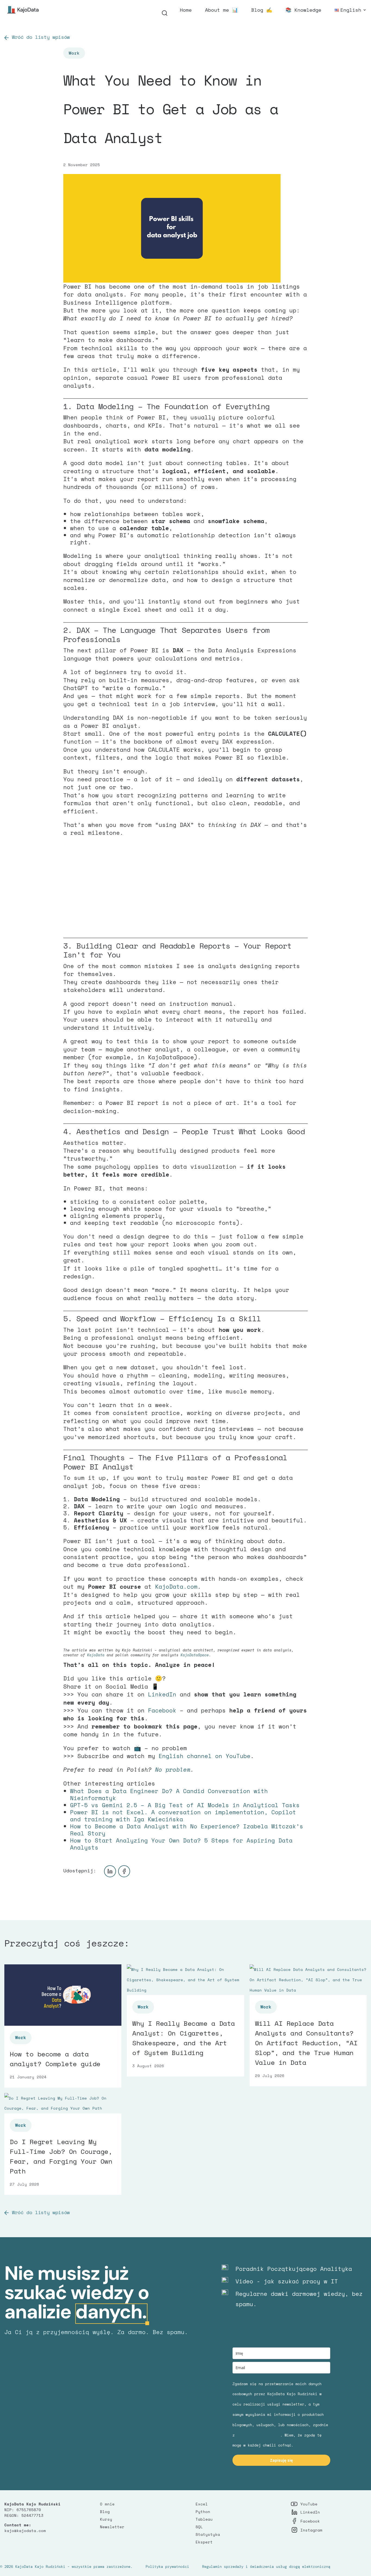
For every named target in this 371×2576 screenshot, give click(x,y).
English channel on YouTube (205, 1756)
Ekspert (204, 2542)
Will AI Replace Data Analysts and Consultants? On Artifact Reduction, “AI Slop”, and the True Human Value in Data (306, 2043)
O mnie (107, 2504)
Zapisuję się (281, 2460)
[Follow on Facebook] (124, 1871)
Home (186, 11)
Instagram (311, 2530)
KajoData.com (176, 1586)
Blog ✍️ (262, 11)
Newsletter (112, 2527)
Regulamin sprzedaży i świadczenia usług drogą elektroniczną (266, 2566)
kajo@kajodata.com (25, 2531)
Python (203, 2512)
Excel (202, 2504)
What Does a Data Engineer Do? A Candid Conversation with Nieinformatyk (169, 1794)
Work (74, 53)
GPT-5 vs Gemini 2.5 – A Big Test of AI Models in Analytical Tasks (185, 1805)
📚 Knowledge (303, 11)
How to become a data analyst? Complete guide (55, 2059)
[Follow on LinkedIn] (110, 1871)
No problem (171, 1769)
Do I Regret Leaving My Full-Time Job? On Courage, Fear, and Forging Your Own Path (61, 2156)
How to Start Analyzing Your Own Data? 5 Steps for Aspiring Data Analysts (181, 1844)
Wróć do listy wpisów (41, 37)
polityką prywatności (259, 2435)
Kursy (106, 2519)
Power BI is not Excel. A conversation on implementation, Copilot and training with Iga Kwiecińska (183, 1816)
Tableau (204, 2519)
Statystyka (208, 2534)
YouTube (309, 2504)
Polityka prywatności (167, 2566)
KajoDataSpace (195, 1655)
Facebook (162, 1710)
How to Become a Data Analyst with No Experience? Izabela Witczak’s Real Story (187, 1830)
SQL (199, 2527)
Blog (105, 2512)
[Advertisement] (185, 889)
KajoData (96, 1655)
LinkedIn (162, 1694)
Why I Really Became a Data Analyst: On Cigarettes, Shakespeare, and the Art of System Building (184, 2038)
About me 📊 (221, 11)
